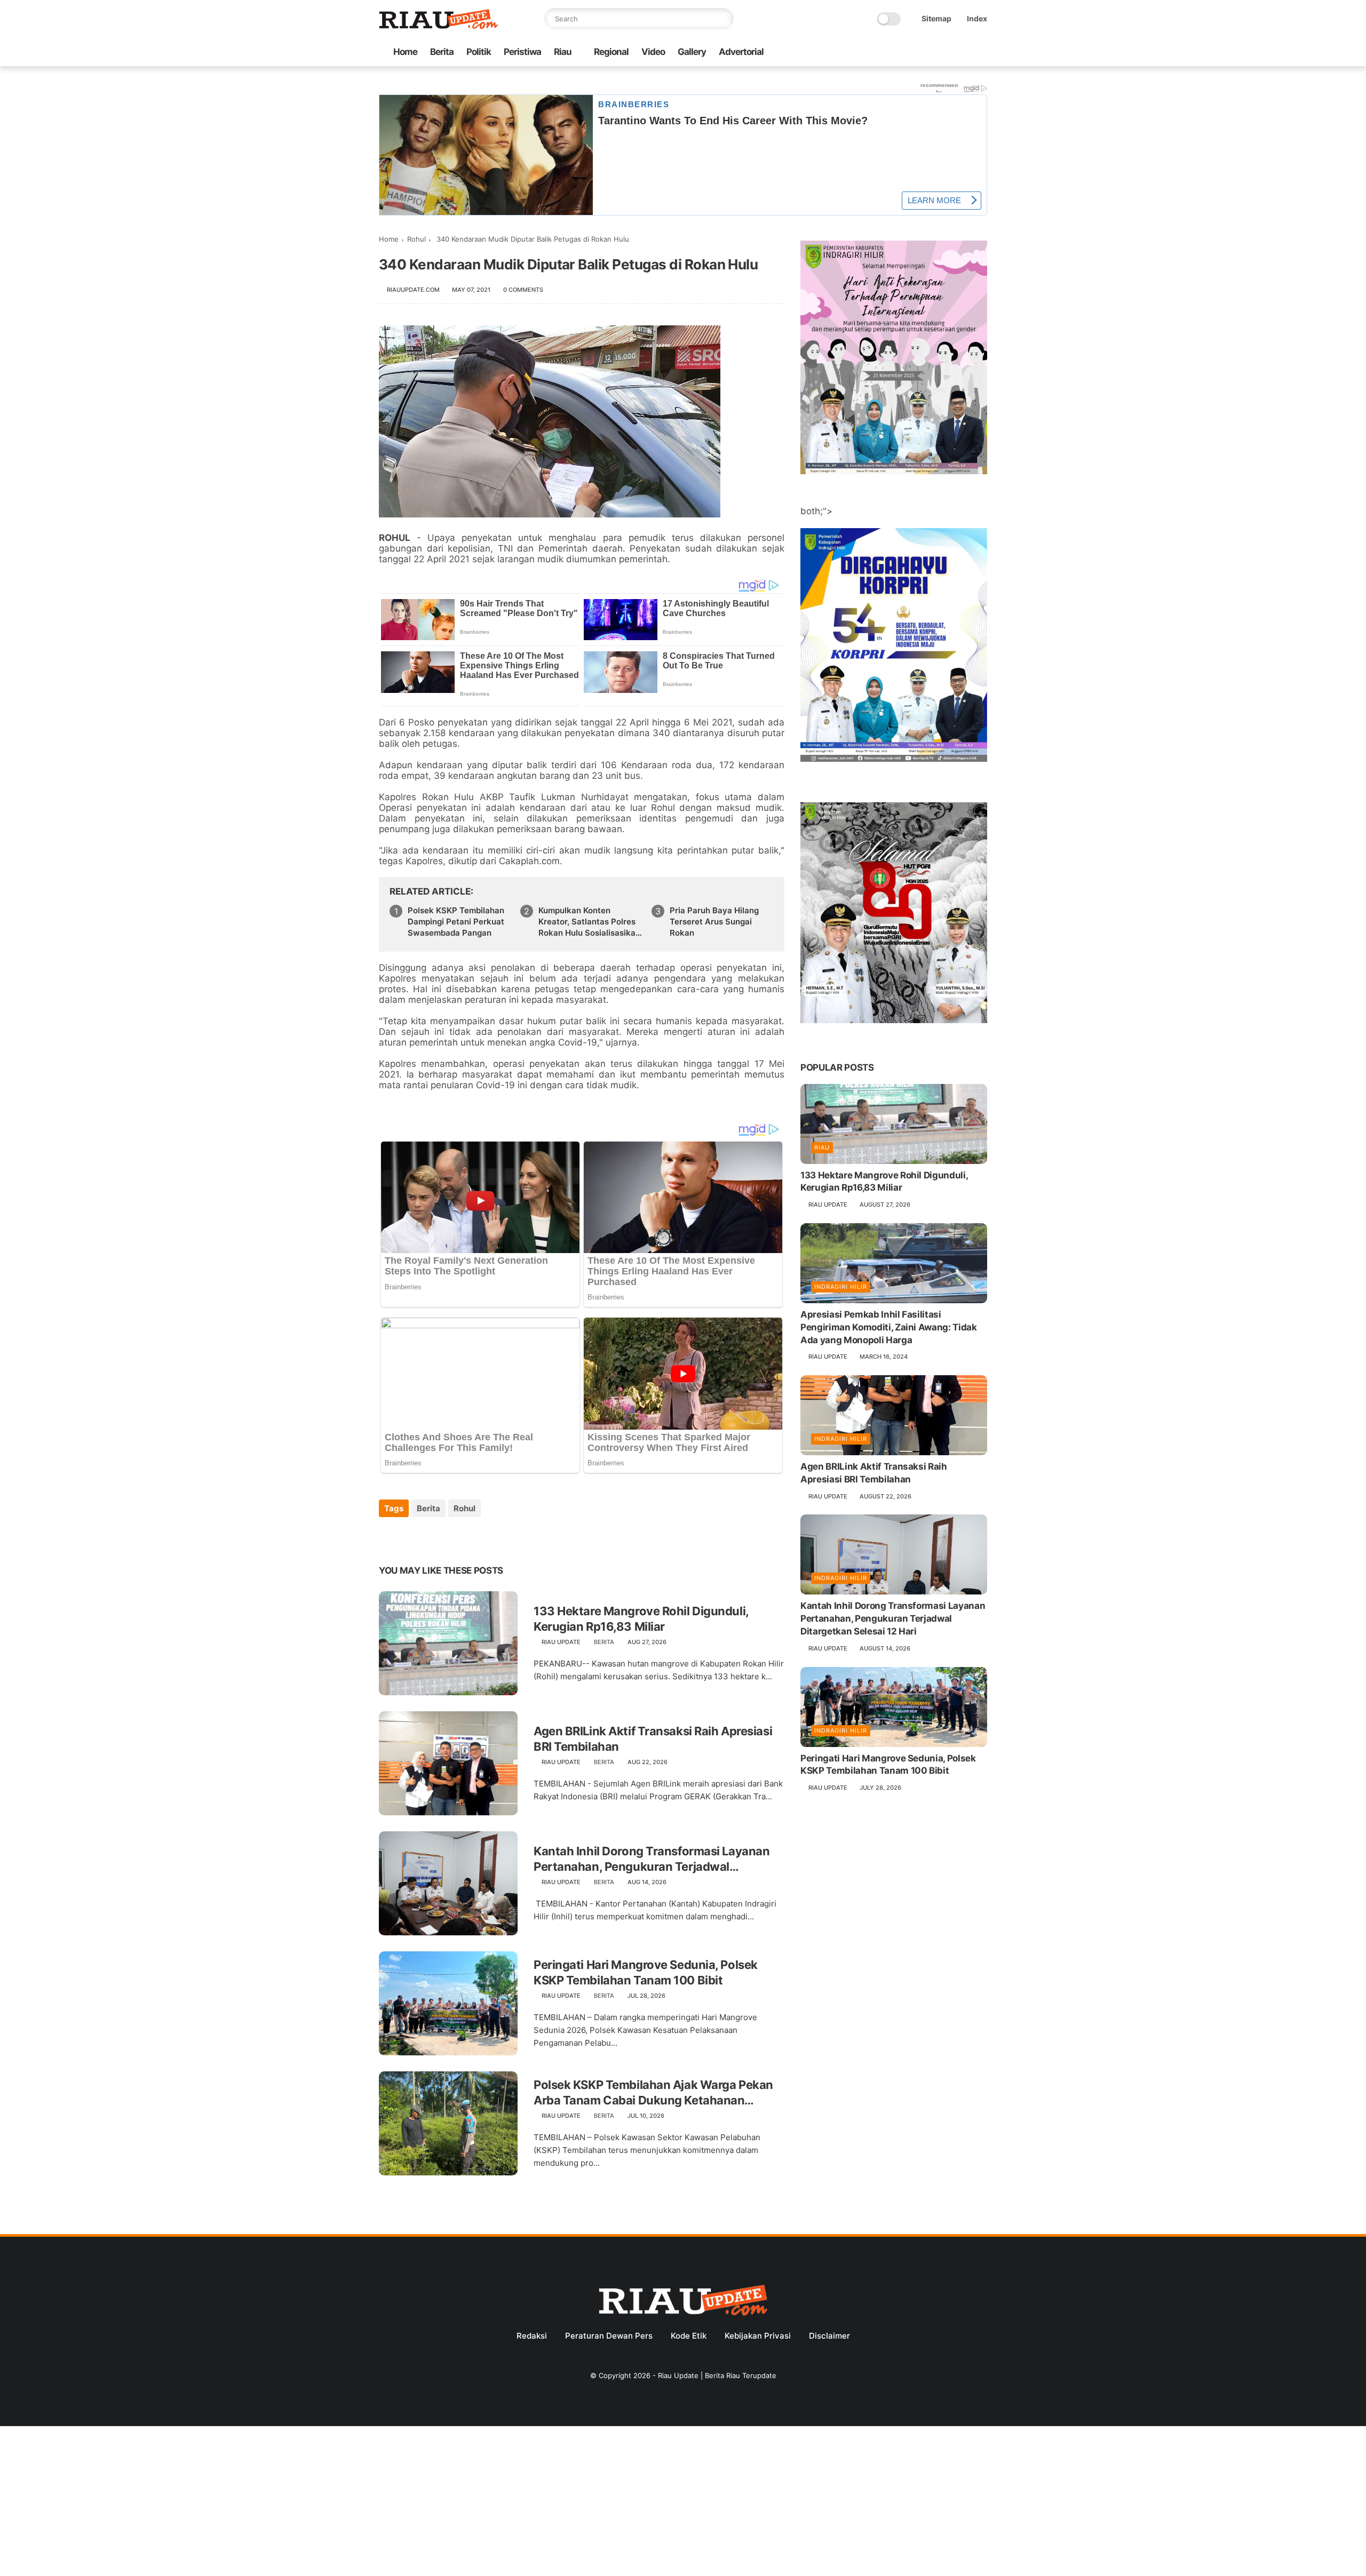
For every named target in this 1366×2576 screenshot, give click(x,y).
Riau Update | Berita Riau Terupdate (717, 2375)
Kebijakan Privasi (758, 2336)
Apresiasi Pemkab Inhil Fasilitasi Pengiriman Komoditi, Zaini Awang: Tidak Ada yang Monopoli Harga (889, 1327)
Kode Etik (689, 2336)
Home (405, 52)
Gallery (692, 52)
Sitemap (936, 18)
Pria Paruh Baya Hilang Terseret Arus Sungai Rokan (714, 922)
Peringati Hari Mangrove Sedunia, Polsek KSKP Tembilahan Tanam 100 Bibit (646, 1972)
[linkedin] (474, 1537)
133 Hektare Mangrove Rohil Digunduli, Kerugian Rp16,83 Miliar (641, 1619)
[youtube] (981, 53)
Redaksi (532, 2336)
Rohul (416, 239)
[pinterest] (452, 1537)
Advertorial (741, 52)
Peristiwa (522, 52)
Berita (442, 52)
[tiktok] (947, 53)
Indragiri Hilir (841, 1287)
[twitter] (913, 53)
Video (653, 52)
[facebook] (896, 53)
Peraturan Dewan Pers (609, 2336)
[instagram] (964, 53)
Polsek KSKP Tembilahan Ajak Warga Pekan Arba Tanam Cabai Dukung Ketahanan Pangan (653, 2093)
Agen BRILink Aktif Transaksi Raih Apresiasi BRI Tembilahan (653, 1739)
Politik (479, 52)
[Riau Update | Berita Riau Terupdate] (439, 26)
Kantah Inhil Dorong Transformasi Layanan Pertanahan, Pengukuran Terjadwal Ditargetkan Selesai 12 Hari (652, 1859)
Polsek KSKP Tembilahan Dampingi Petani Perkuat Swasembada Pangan (456, 922)
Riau (563, 52)
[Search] (723, 19)
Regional (611, 52)
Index (977, 18)
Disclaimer (829, 2336)
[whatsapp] (930, 53)
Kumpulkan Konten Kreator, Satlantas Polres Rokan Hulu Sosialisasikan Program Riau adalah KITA (589, 922)
